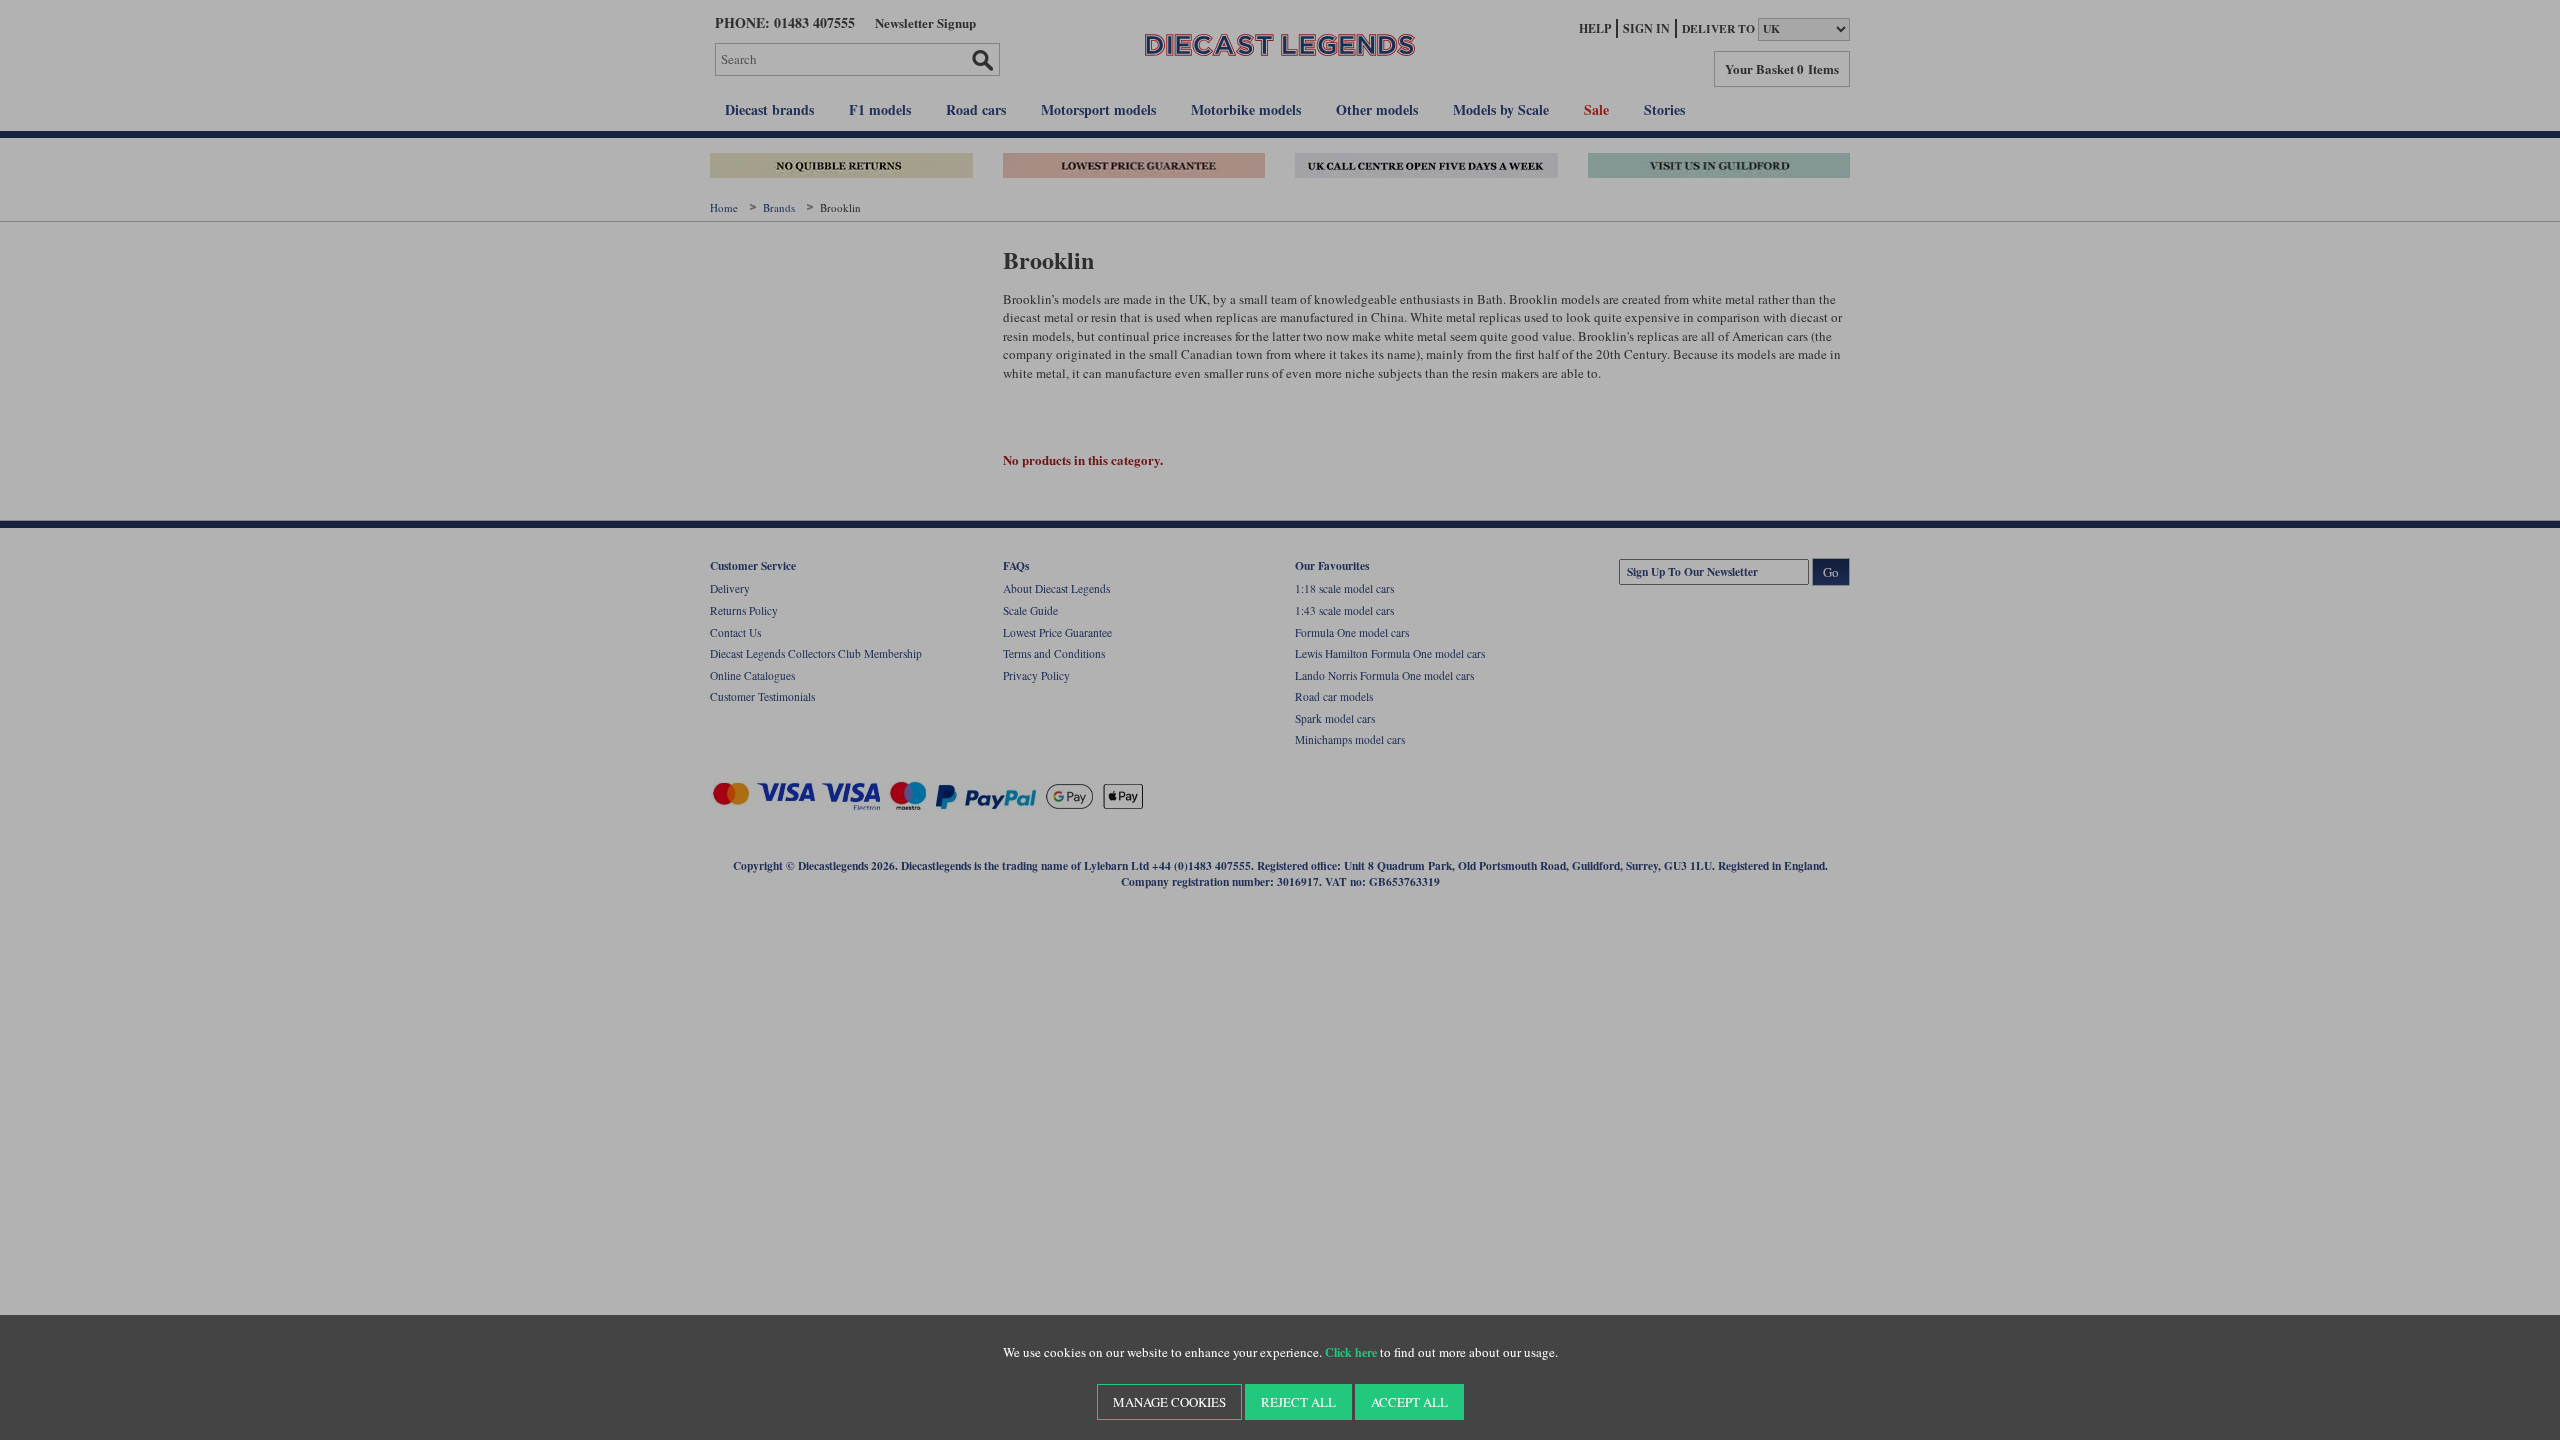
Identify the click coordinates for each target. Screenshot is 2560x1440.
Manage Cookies (1169, 1402)
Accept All (1409, 1402)
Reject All (1298, 1402)
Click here (1351, 1352)
